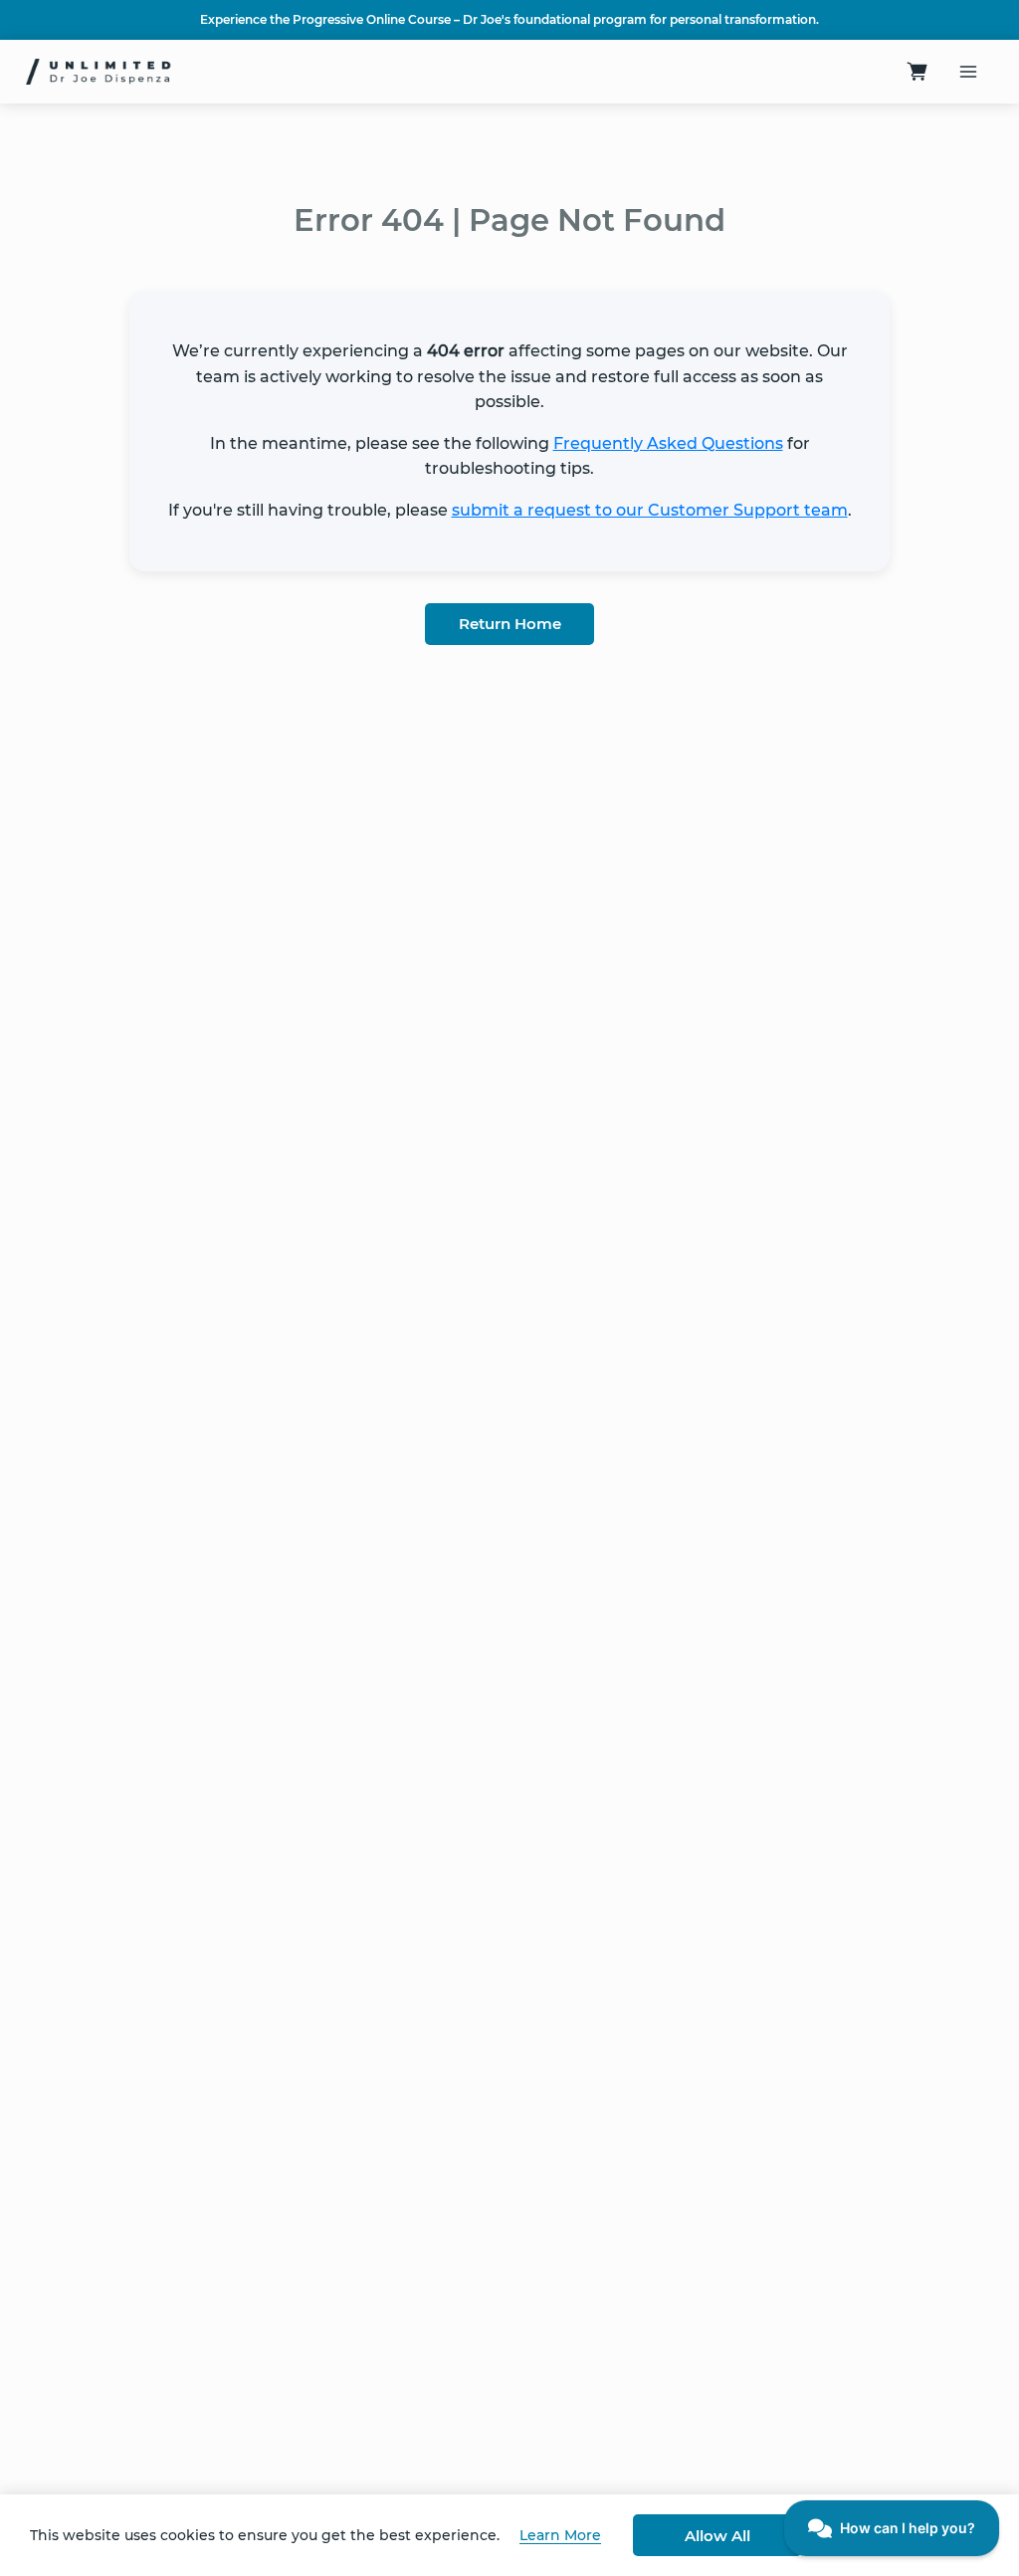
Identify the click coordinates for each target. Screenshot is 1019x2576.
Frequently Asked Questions (668, 443)
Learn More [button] (560, 2535)
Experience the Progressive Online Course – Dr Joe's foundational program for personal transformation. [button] (509, 19)
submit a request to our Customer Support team (650, 510)
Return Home (510, 624)
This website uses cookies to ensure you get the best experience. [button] (265, 2535)
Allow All (717, 2536)
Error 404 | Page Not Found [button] (509, 220)
